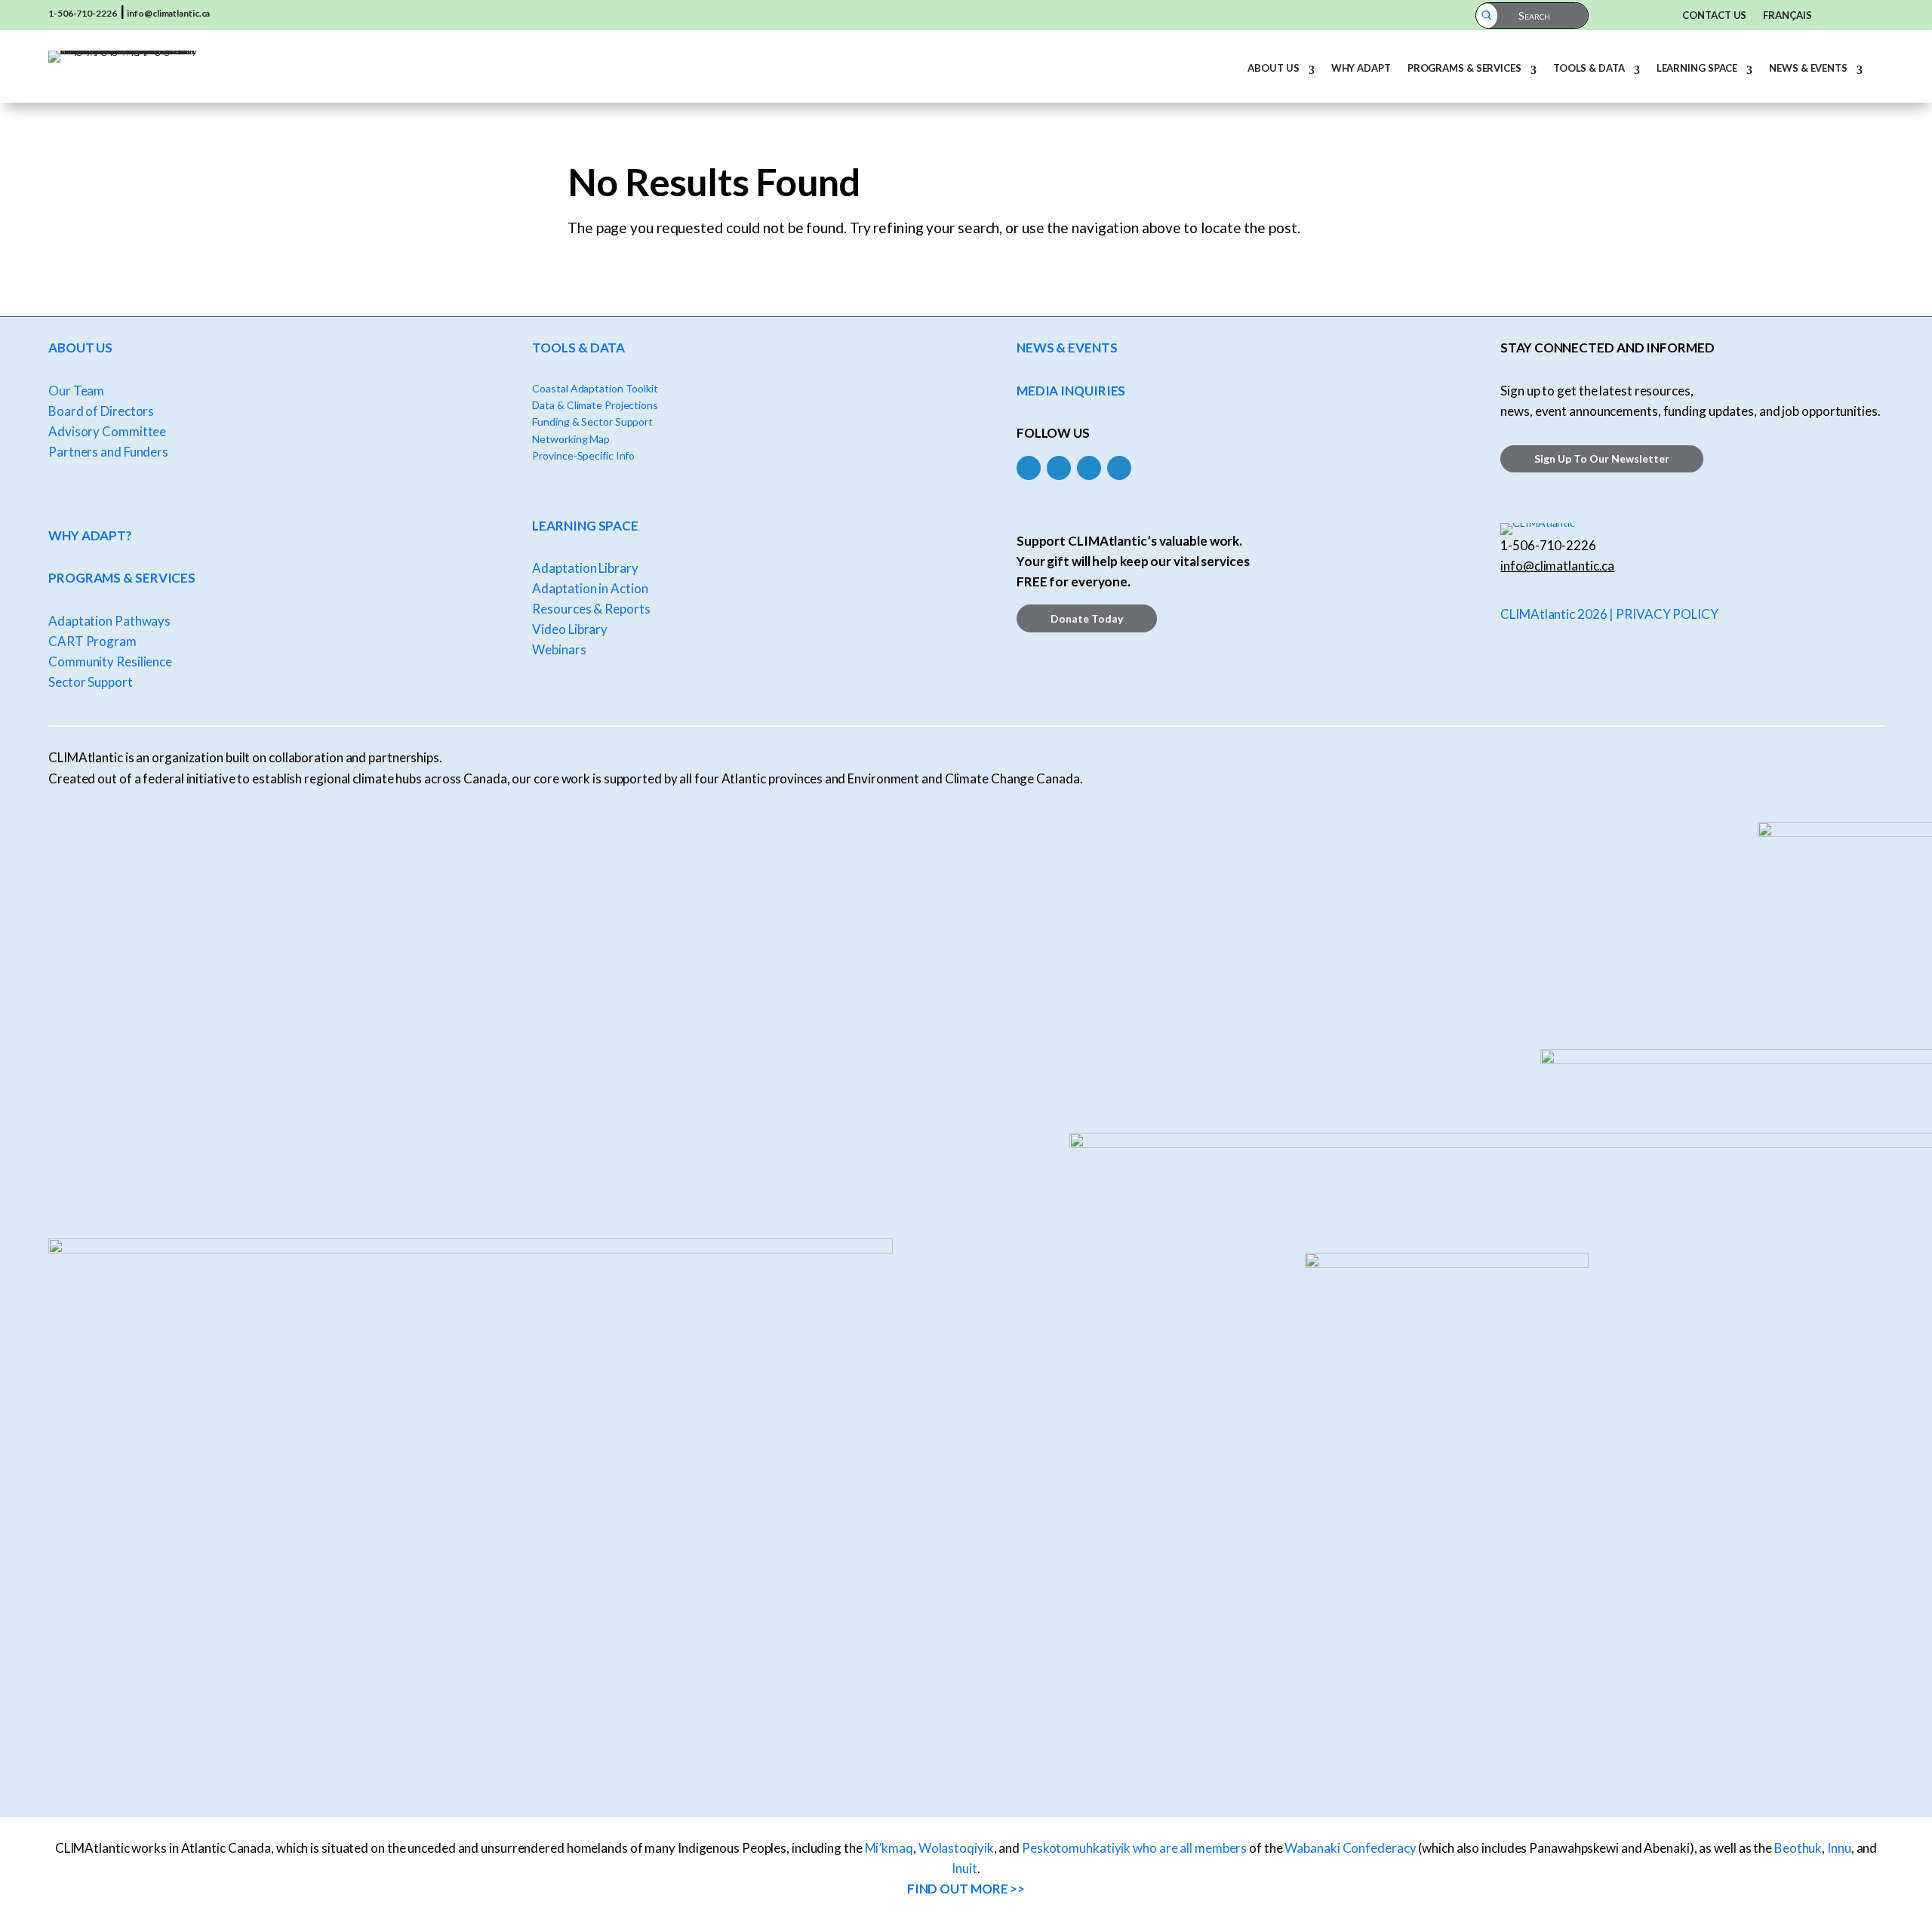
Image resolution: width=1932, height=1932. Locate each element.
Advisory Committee (107, 431)
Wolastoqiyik (956, 1848)
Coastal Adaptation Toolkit (595, 388)
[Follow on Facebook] (1029, 468)
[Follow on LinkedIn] (1089, 468)
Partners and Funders (108, 452)
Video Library (570, 629)
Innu (1839, 1848)
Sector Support (91, 682)
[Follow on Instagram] (1059, 468)
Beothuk (1798, 1848)
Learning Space (1697, 68)
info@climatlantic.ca (168, 13)
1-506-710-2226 (83, 13)
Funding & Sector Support (592, 421)
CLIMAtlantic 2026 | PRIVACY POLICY (1609, 614)
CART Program (92, 641)
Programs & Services (1464, 68)
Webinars (559, 649)
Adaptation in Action (590, 588)
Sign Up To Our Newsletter (1602, 458)
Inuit (964, 1868)
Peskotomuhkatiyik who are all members (1134, 1848)
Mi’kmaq (889, 1848)
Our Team (76, 391)
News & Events (1808, 68)
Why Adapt (1361, 68)
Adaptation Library (585, 568)
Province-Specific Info (583, 455)
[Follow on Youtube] (1119, 468)
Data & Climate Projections (595, 405)
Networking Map (571, 439)
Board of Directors (101, 411)
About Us (1273, 68)
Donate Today (1087, 618)
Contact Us (1714, 15)
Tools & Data (1589, 68)
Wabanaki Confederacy (1350, 1848)
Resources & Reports (591, 609)
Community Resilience (110, 661)
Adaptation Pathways (109, 621)
